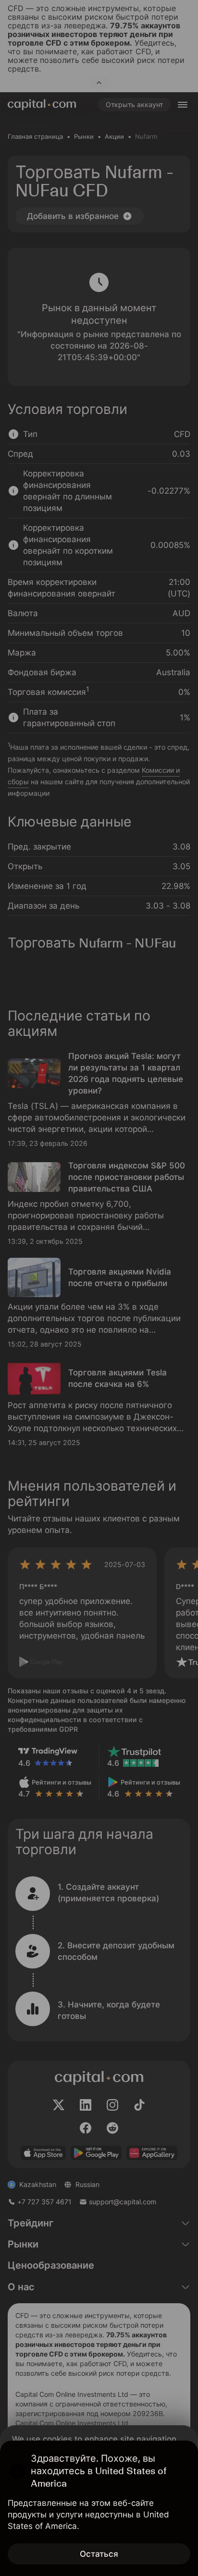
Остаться (99, 2554)
